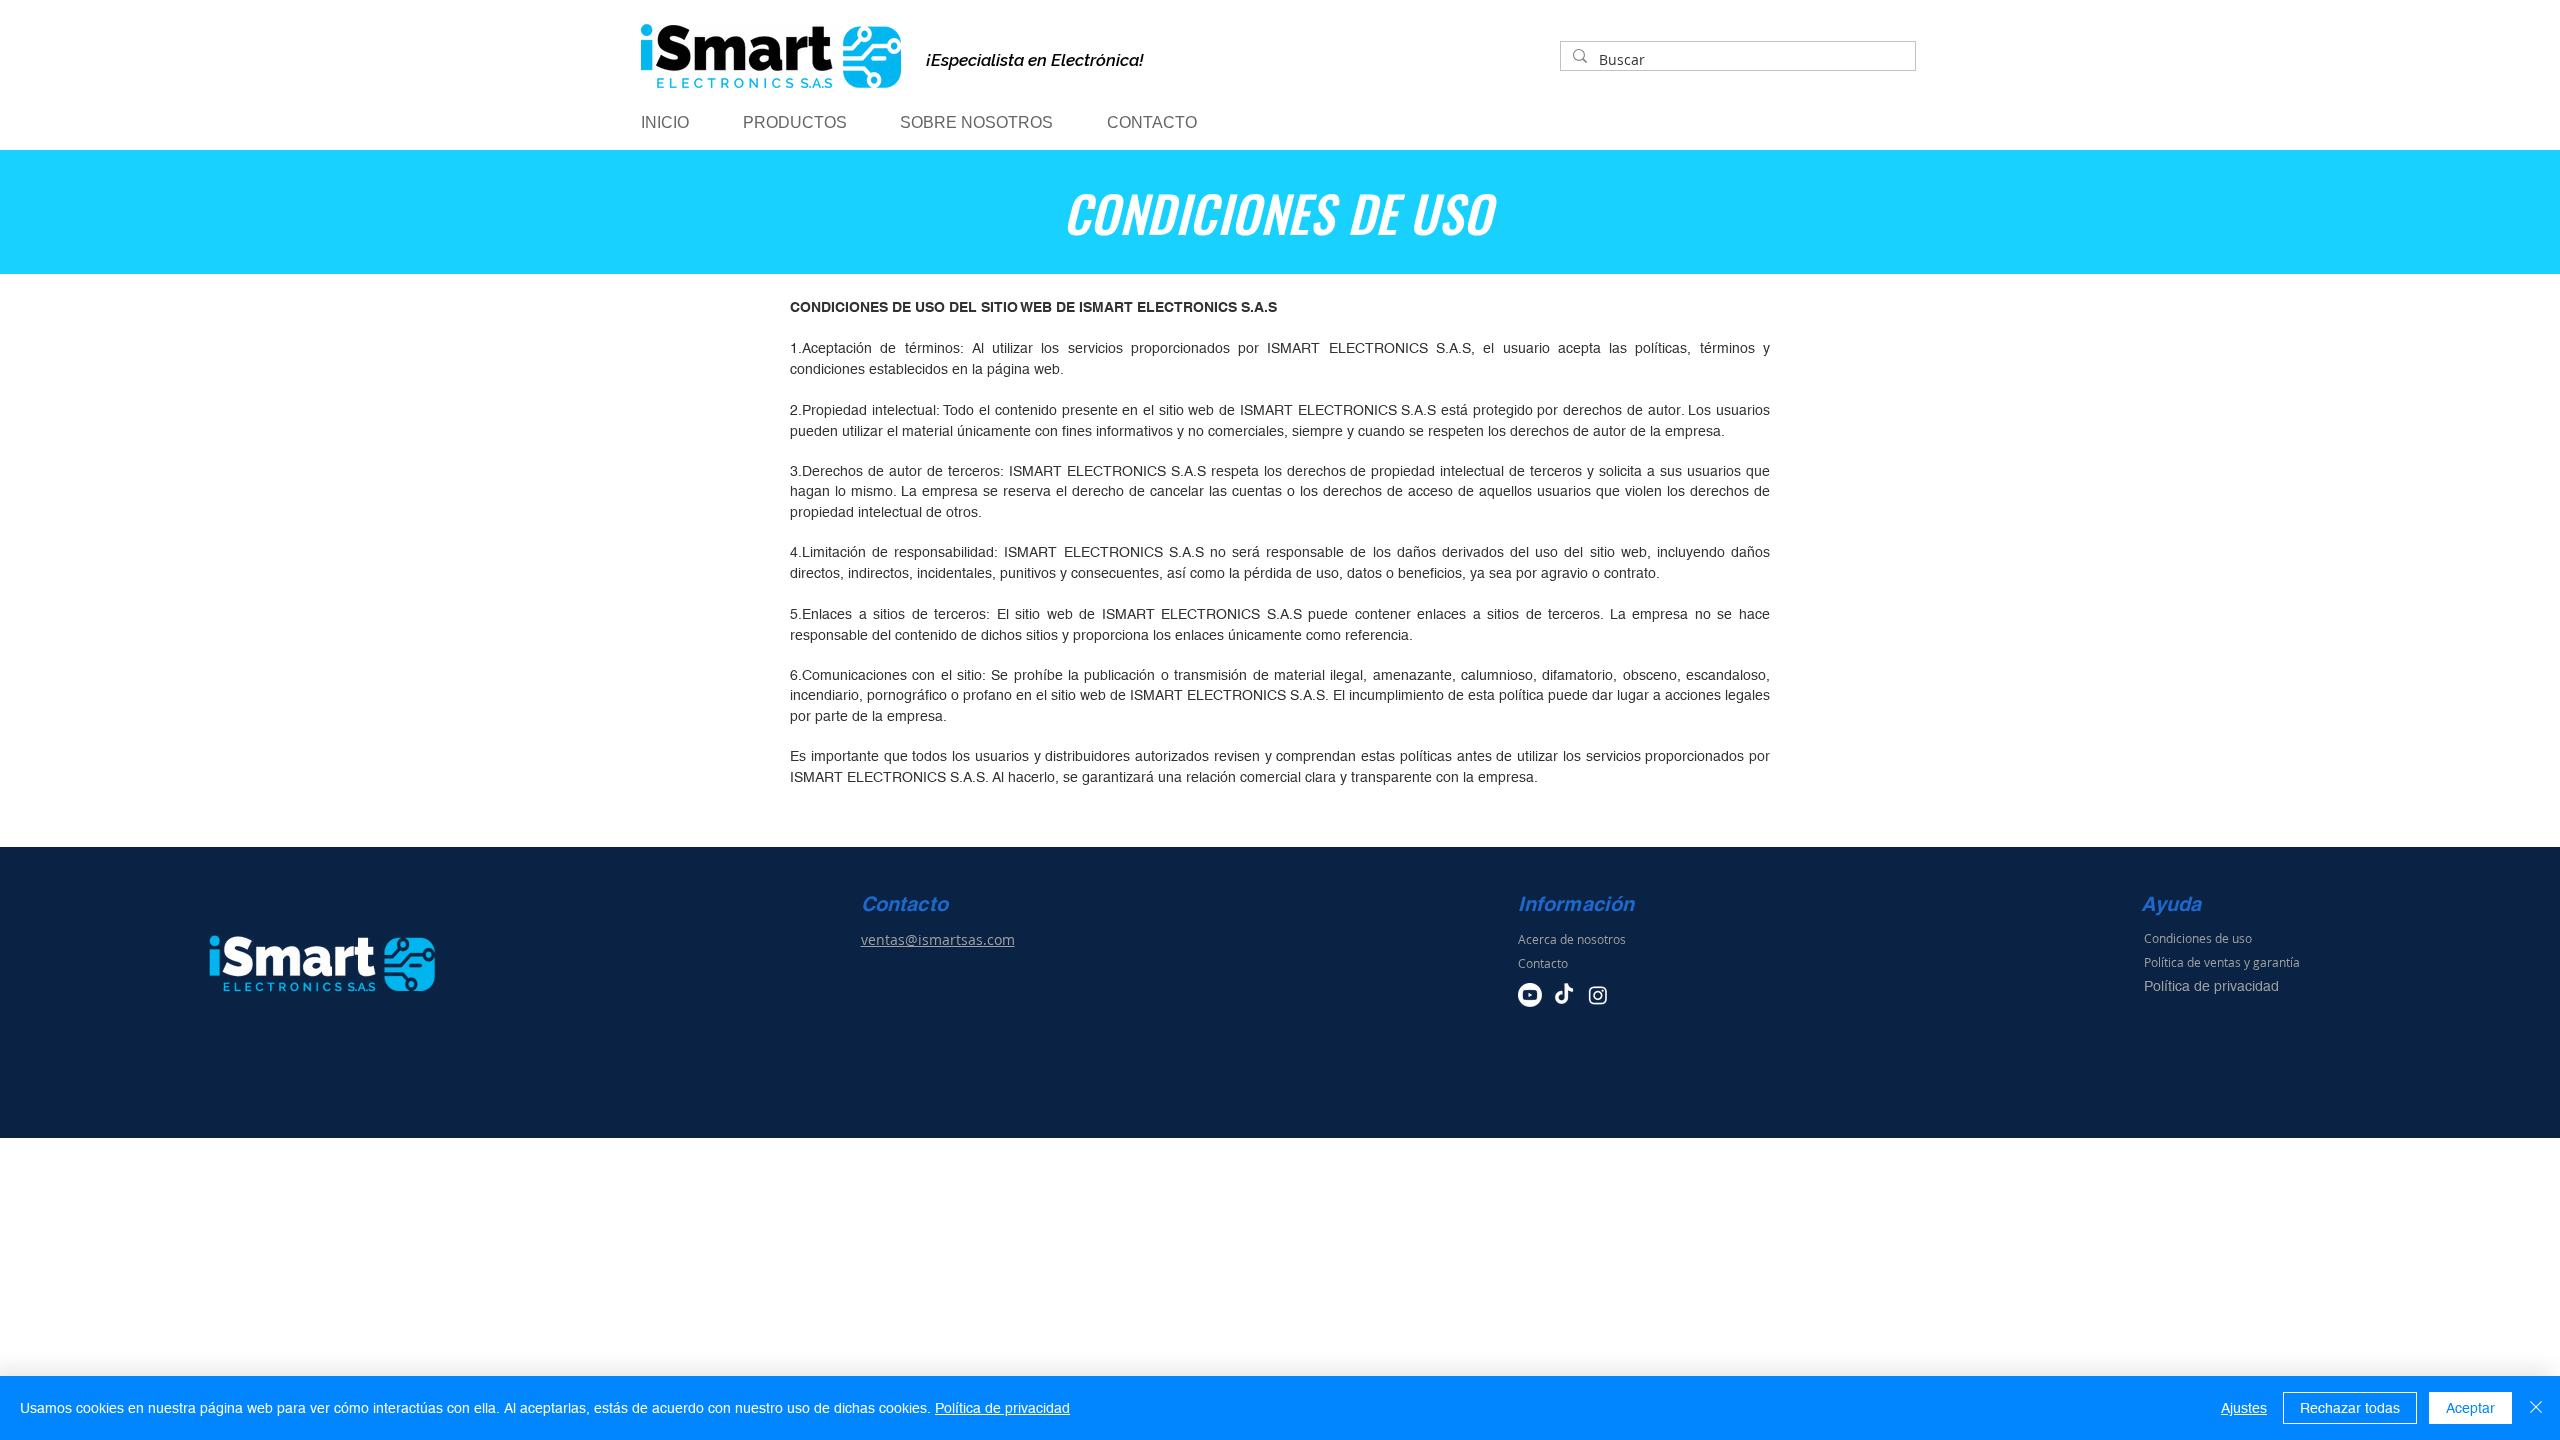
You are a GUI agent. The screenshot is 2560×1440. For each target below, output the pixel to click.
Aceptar (2470, 1408)
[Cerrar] (2536, 1408)
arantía (2280, 962)
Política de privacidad (1002, 1408)
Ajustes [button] (2244, 1408)
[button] (812, 123)
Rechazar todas (2350, 1408)
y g (2252, 962)
